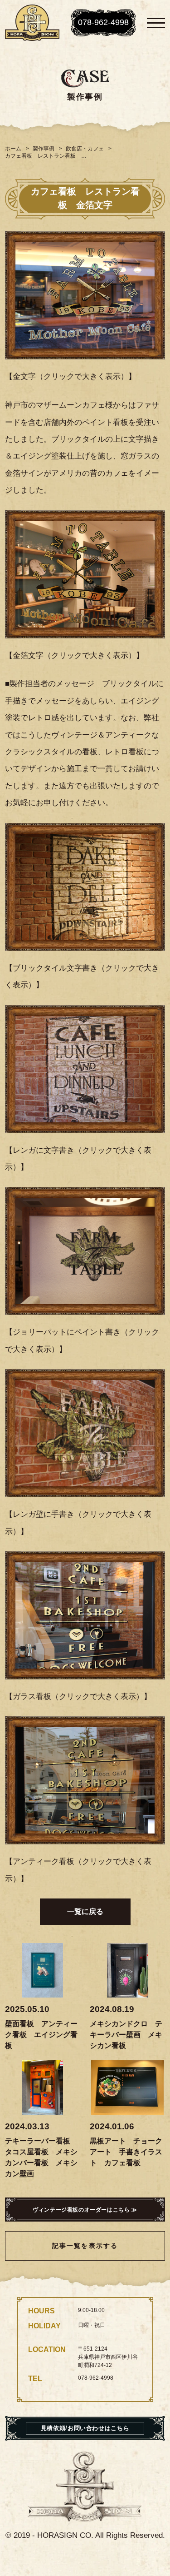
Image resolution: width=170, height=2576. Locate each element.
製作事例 (44, 149)
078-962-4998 (103, 22)
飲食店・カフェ (85, 149)
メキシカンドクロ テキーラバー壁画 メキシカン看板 (126, 2035)
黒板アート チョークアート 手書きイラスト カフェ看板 (126, 2152)
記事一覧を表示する (85, 2246)
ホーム (13, 149)
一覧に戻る (85, 1911)
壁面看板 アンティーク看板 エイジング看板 (41, 2035)
